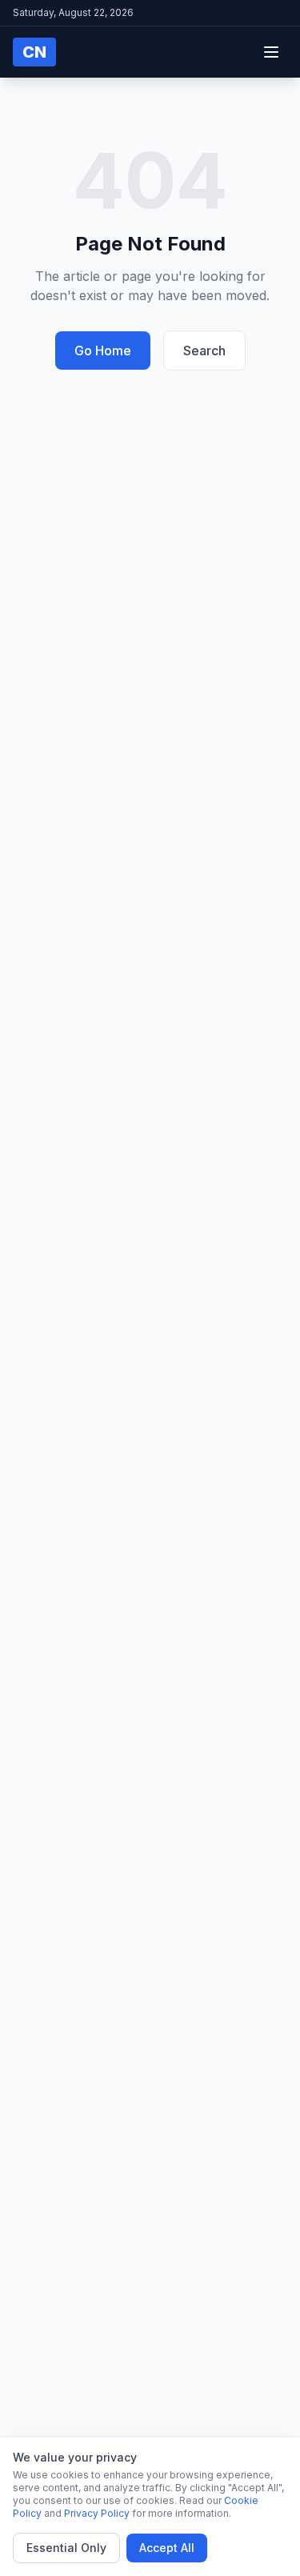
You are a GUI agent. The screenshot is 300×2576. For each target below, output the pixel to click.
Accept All (167, 2548)
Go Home (103, 351)
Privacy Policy (97, 2513)
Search (204, 351)
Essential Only (66, 2548)
